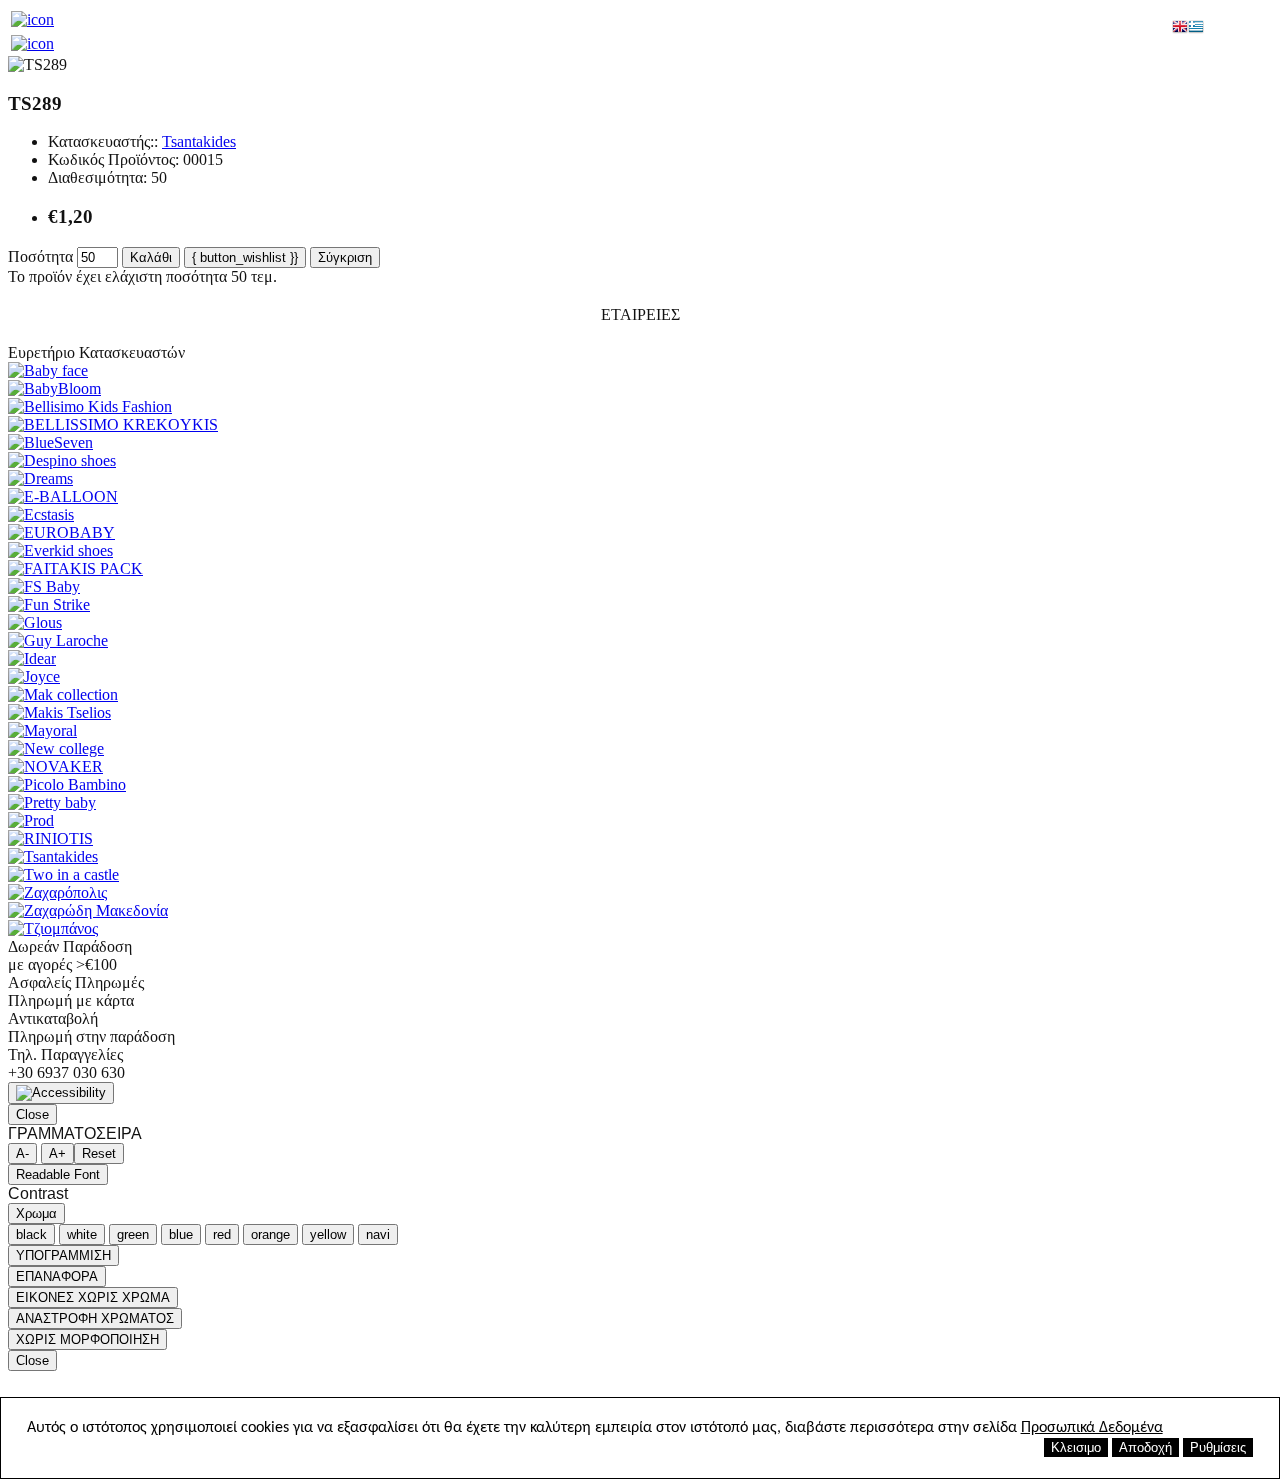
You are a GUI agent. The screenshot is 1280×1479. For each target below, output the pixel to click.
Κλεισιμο (1076, 1447)
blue (181, 1234)
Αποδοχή (1145, 1447)
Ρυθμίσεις (1218, 1447)
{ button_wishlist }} (245, 257)
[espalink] (32, 19)
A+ (57, 1153)
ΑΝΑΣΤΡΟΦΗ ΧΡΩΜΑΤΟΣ (95, 1318)
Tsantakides (199, 141)
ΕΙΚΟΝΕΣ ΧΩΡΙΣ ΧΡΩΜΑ (93, 1297)
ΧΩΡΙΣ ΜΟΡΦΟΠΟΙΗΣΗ (87, 1339)
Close (32, 1114)
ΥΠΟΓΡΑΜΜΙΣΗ (63, 1255)
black (31, 1234)
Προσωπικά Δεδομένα (1092, 1428)
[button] (61, 1093)
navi (378, 1234)
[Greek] (1196, 28)
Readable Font (58, 1174)
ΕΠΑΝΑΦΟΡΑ (57, 1276)
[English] (1180, 28)
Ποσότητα (40, 256)
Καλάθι (151, 257)
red (222, 1234)
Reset (99, 1153)
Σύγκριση (345, 257)
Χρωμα (36, 1213)
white (82, 1234)
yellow (328, 1234)
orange (270, 1234)
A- (22, 1153)
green (133, 1234)
